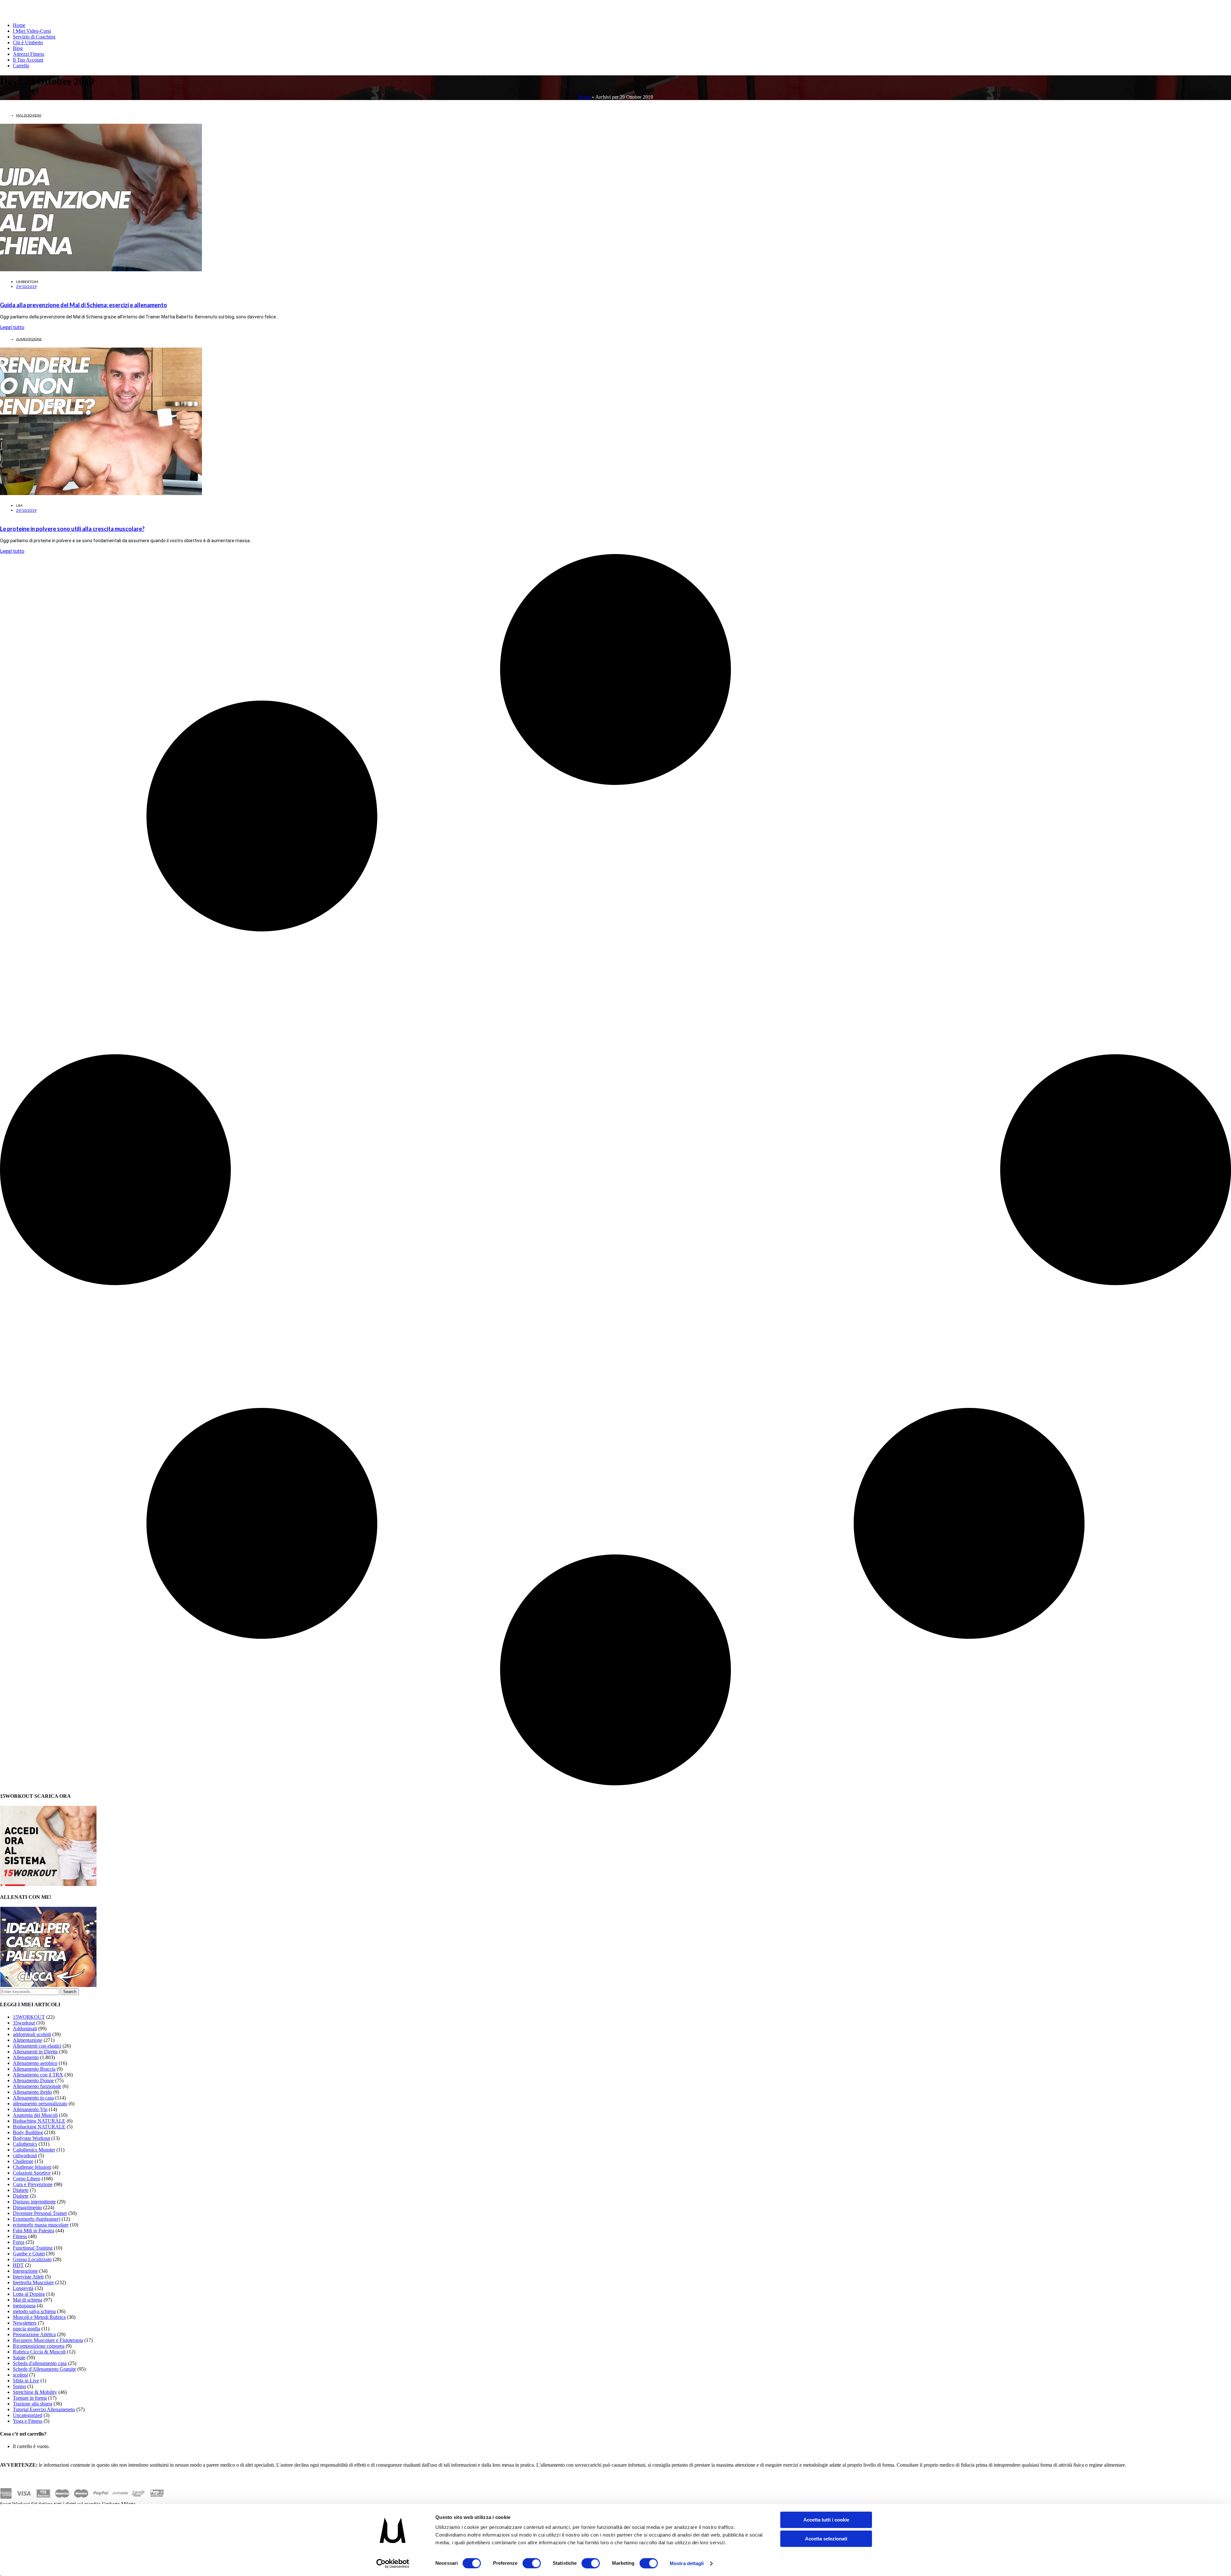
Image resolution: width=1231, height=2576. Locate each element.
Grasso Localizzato (32, 2259)
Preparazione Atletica (34, 2334)
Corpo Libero (27, 2179)
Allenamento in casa (33, 2098)
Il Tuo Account (28, 60)
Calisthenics (25, 2144)
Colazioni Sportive (32, 2173)
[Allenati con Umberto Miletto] (48, 1985)
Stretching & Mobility (35, 2392)
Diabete (21, 2190)
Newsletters (25, 2323)
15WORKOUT (29, 2017)
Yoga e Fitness (28, 2421)
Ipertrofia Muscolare (33, 2282)
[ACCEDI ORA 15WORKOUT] (48, 1884)
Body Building (28, 2132)
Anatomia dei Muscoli (35, 2115)
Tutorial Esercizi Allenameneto (44, 2409)
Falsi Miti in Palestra (33, 2231)
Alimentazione (29, 339)
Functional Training (33, 2248)
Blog (18, 48)
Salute (19, 2357)
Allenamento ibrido (32, 2092)
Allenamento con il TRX (38, 2075)
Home (19, 25)
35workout (24, 2023)
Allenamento (26, 2057)
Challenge (23, 2161)
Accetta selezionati (826, 2539)
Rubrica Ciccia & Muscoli (39, 2352)
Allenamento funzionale (37, 2086)
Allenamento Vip (30, 2109)
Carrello (21, 66)
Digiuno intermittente (34, 2202)
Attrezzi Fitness (29, 54)
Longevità (23, 2288)
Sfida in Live (26, 2381)
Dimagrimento (27, 2207)
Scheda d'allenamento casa (40, 2363)
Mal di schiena (29, 115)
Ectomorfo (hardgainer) (37, 2219)
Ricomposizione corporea (39, 2346)
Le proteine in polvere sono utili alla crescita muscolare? (72, 529)
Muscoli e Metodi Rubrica (39, 2317)
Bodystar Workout (31, 2138)
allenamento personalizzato (40, 2104)
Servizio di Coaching (34, 37)
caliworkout (25, 2155)
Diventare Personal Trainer (40, 2213)
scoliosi (20, 2375)
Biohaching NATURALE (39, 2121)
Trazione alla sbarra (33, 2404)
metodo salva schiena (34, 2311)
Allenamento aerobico (35, 2063)
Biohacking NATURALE (39, 2127)
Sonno (19, 2386)
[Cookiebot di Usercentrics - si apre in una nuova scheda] (393, 2563)
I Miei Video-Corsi (32, 31)
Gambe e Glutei (29, 2254)
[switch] (532, 2563)
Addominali (25, 2029)
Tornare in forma (30, 2398)
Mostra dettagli (687, 2563)
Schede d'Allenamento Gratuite (44, 2369)
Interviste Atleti (28, 2277)
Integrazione (25, 2271)
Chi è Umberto (28, 42)
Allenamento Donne (33, 2080)
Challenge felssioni (32, 2167)
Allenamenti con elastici (37, 2046)
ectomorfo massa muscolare (41, 2225)
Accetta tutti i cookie (826, 2520)
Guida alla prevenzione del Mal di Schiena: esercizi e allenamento (84, 305)
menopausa (24, 2306)
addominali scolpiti (32, 2034)
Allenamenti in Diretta (35, 2052)
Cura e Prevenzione (33, 2184)
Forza (19, 2242)
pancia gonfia (26, 2329)
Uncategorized (28, 2415)
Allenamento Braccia (34, 2069)
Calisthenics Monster (34, 2150)
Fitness (20, 2236)
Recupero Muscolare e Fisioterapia (48, 2340)
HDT (18, 2265)
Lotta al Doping (29, 2294)
